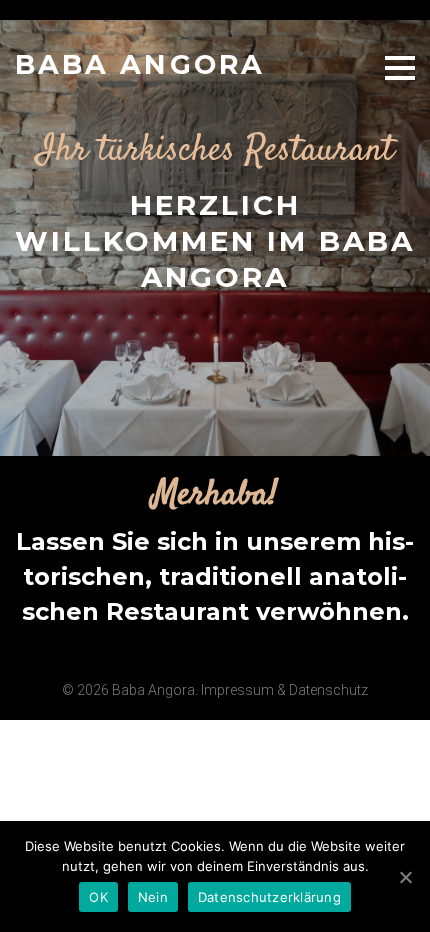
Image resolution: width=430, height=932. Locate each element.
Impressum (237, 690)
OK (98, 897)
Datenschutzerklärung (269, 897)
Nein (153, 897)
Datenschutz (328, 690)
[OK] (405, 877)
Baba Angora (140, 64)
